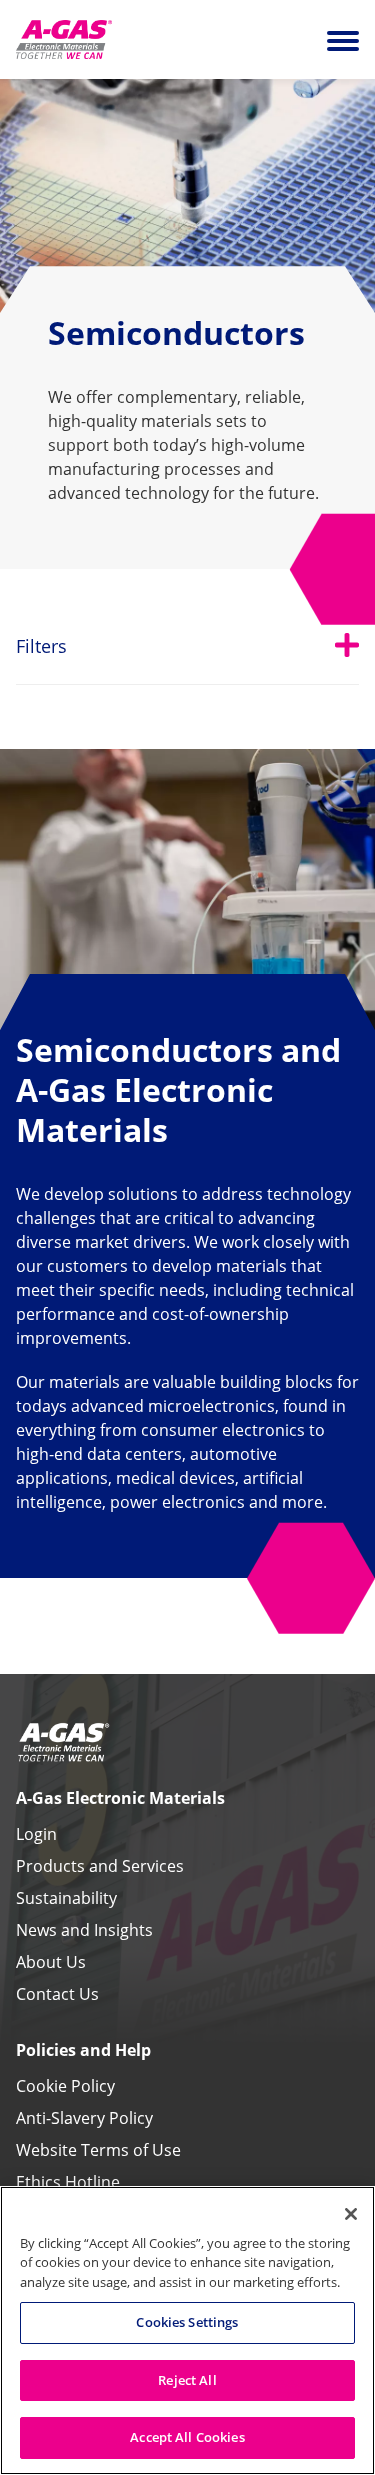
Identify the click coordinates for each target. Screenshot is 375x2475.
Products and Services (100, 1866)
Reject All (187, 2380)
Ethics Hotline (68, 2182)
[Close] (351, 2214)
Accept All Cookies (187, 2437)
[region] (187, 2330)
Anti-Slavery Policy (84, 2118)
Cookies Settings (187, 2322)
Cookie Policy (65, 2086)
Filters (187, 645)
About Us (51, 1962)
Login (36, 1834)
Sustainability (66, 1898)
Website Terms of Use (98, 2150)
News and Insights (84, 1930)
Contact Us (57, 1994)
